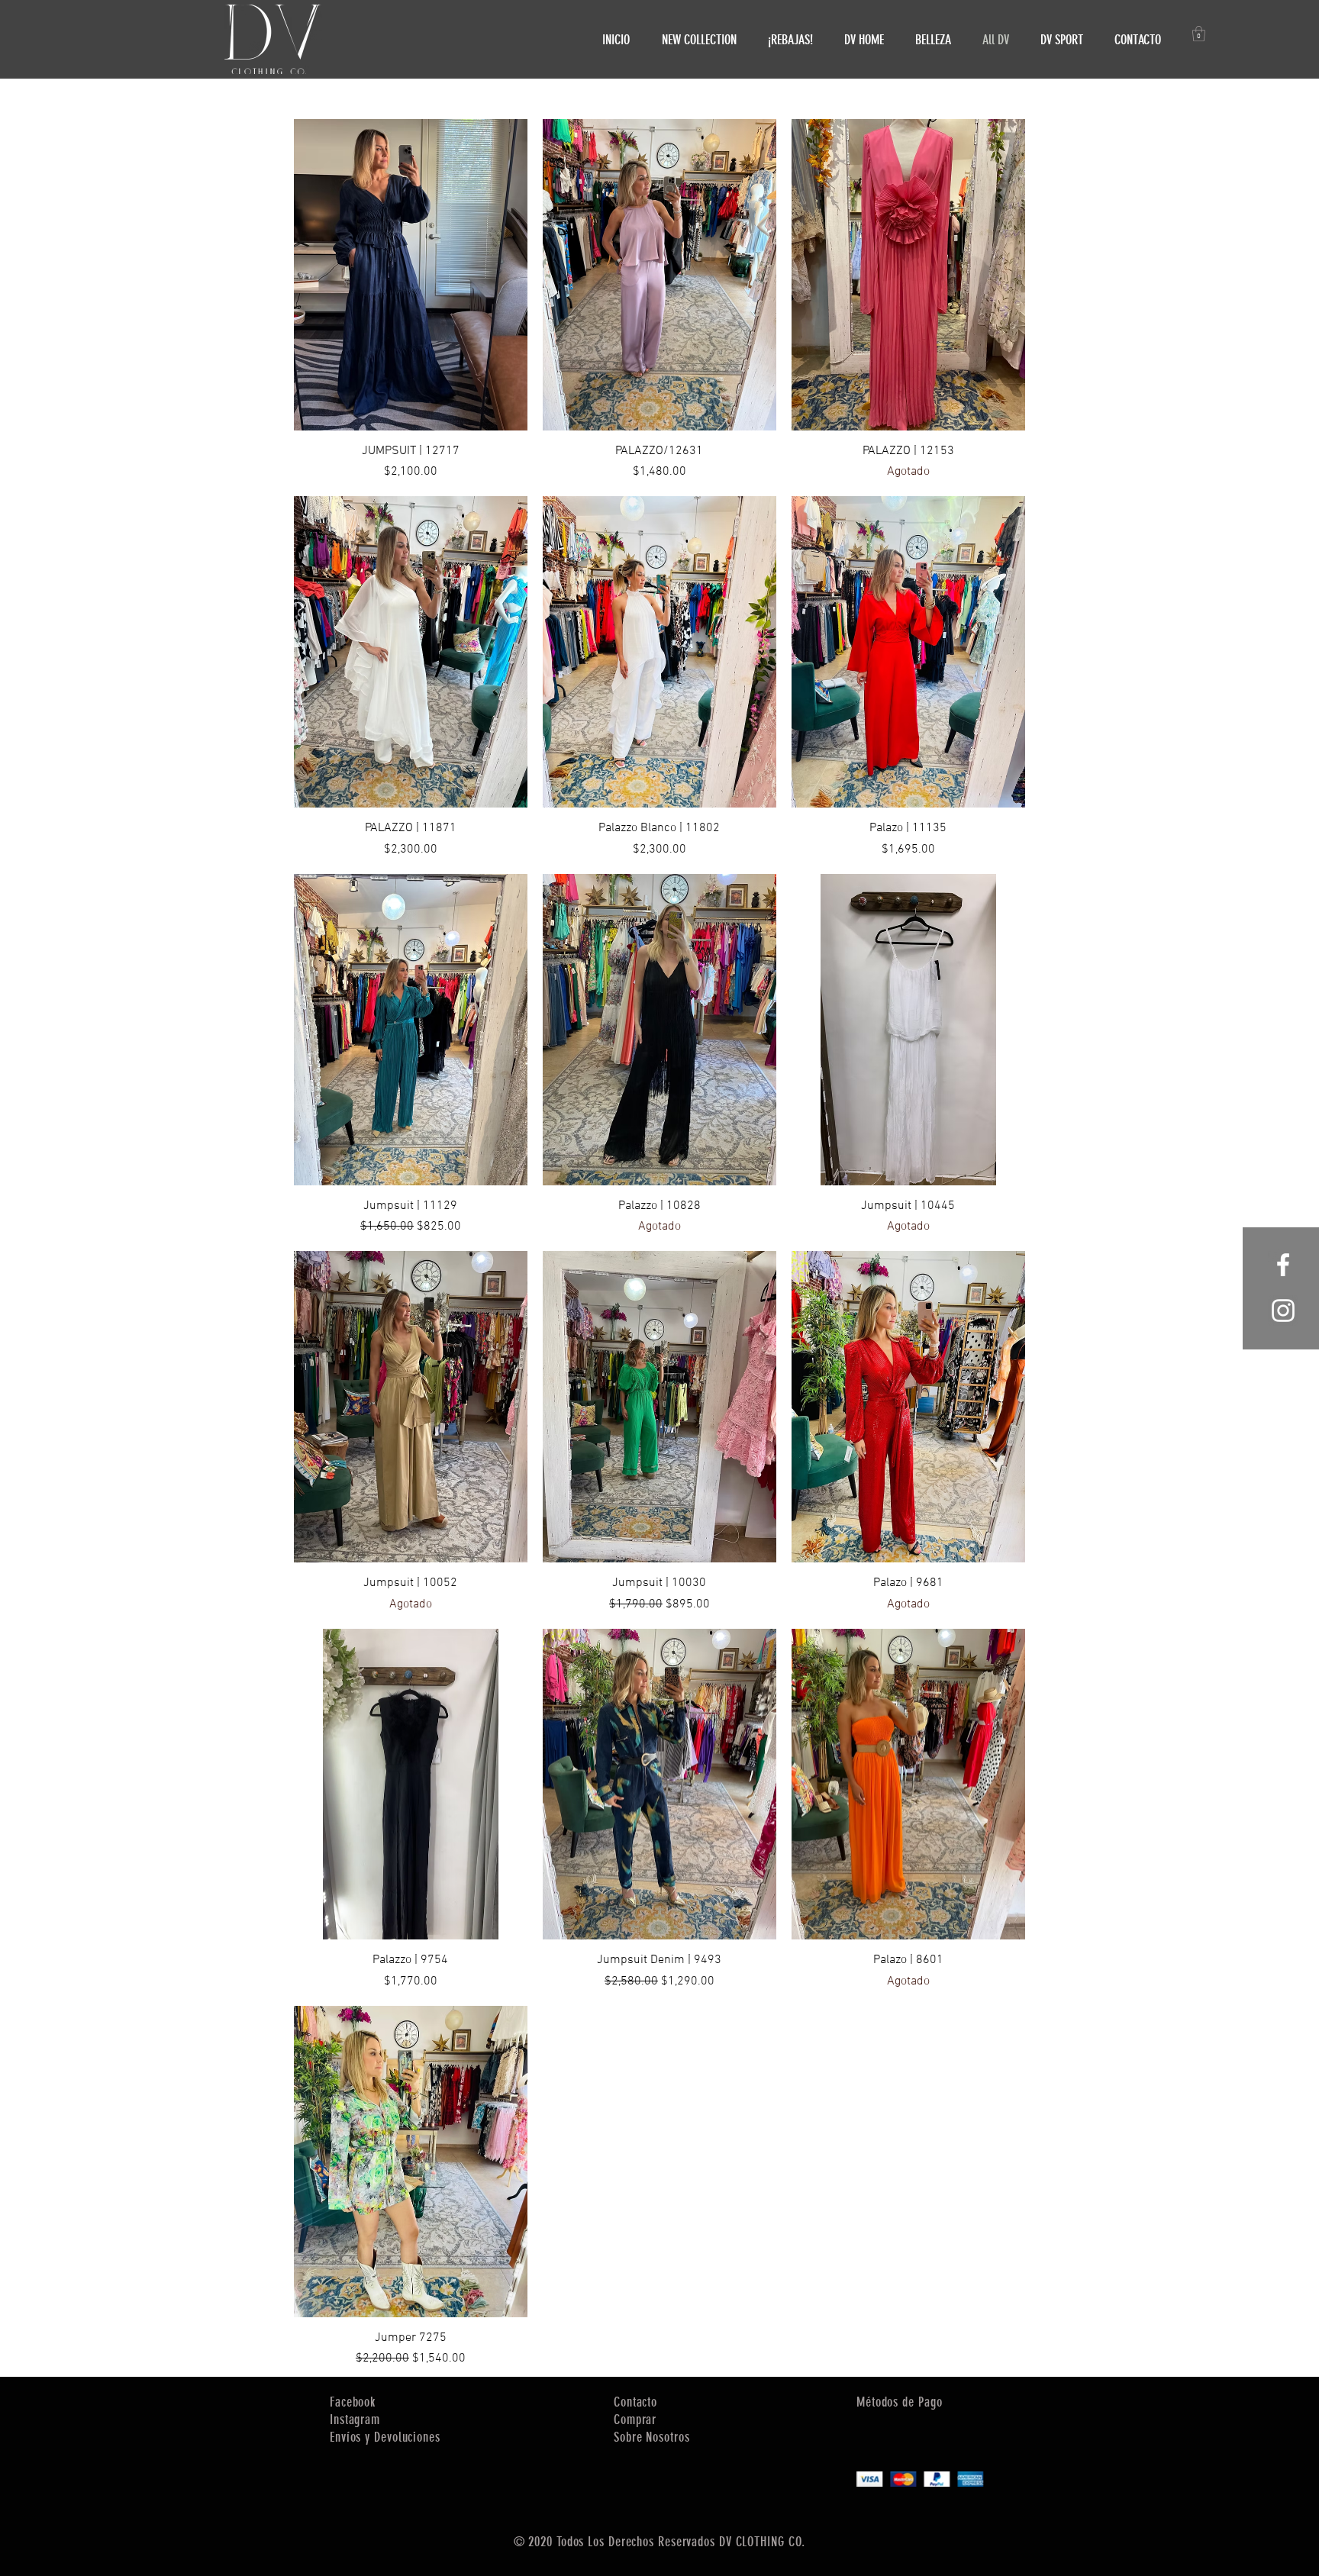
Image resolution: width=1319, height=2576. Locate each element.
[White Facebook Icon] (1283, 1265)
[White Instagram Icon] (1283, 1311)
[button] (1199, 34)
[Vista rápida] (411, 275)
